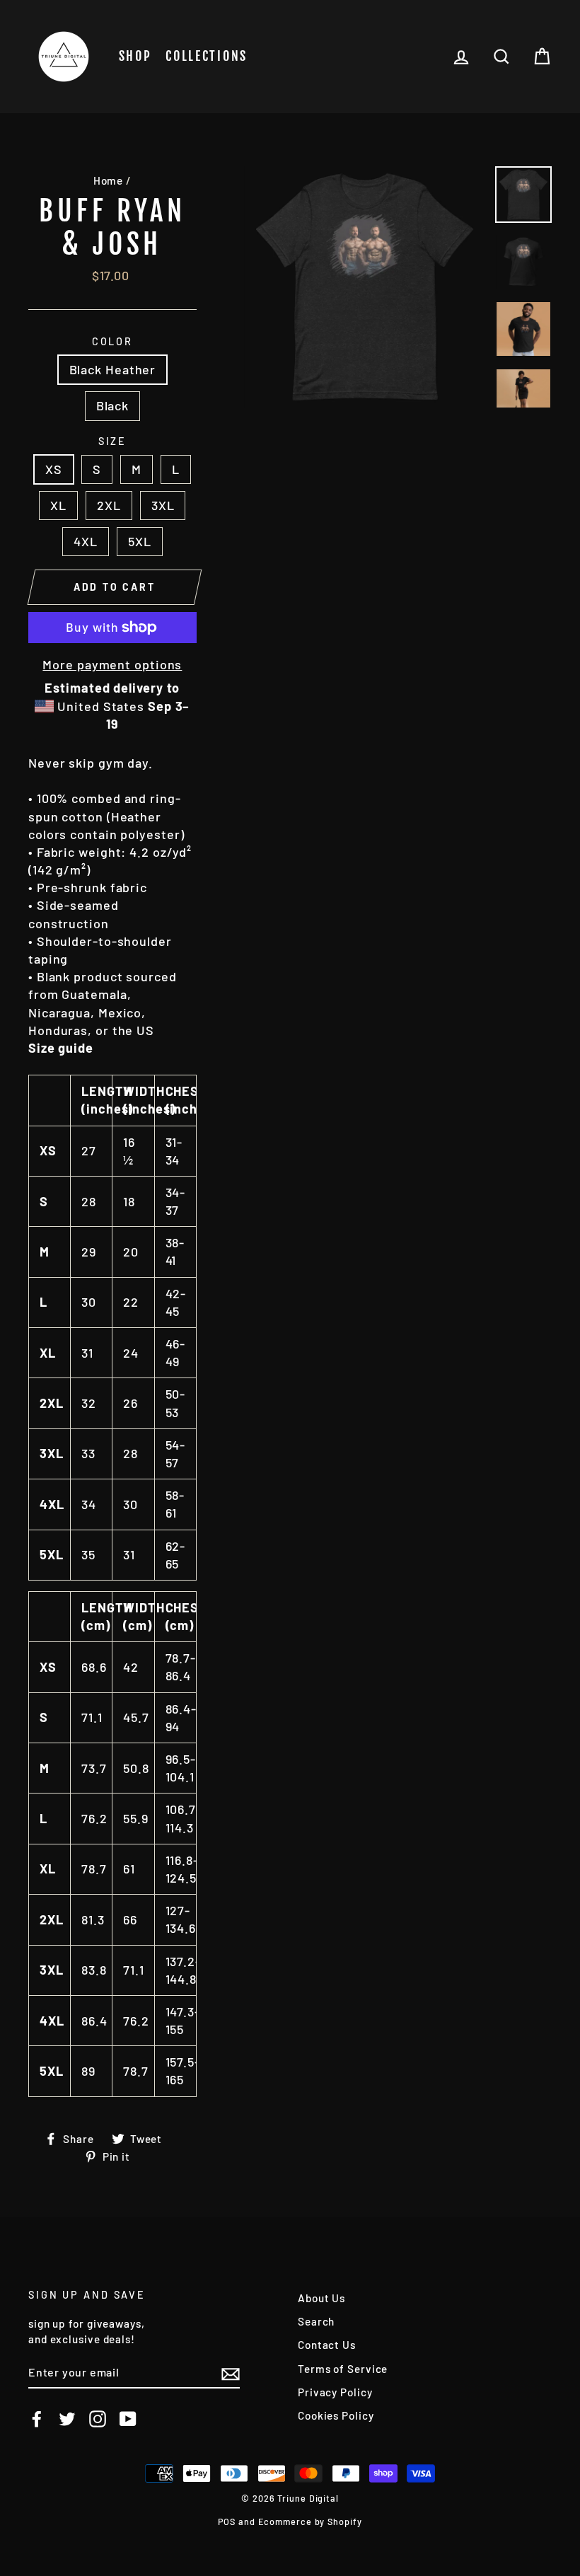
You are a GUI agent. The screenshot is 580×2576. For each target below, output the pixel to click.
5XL (140, 541)
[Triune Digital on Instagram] (98, 2418)
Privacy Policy (335, 2392)
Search (316, 2321)
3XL (163, 505)
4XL (86, 541)
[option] (365, 287)
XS (54, 469)
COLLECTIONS (207, 56)
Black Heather (113, 369)
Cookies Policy (336, 2415)
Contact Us (327, 2345)
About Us (321, 2298)
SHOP (135, 56)
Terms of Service (343, 2369)
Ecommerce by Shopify (310, 2522)
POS (227, 2522)
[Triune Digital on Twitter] (67, 2418)
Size (113, 441)
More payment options (112, 664)
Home (109, 180)
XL (58, 505)
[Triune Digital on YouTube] (128, 2418)
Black (113, 405)
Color (112, 341)
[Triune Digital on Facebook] (37, 2418)
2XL (109, 505)
